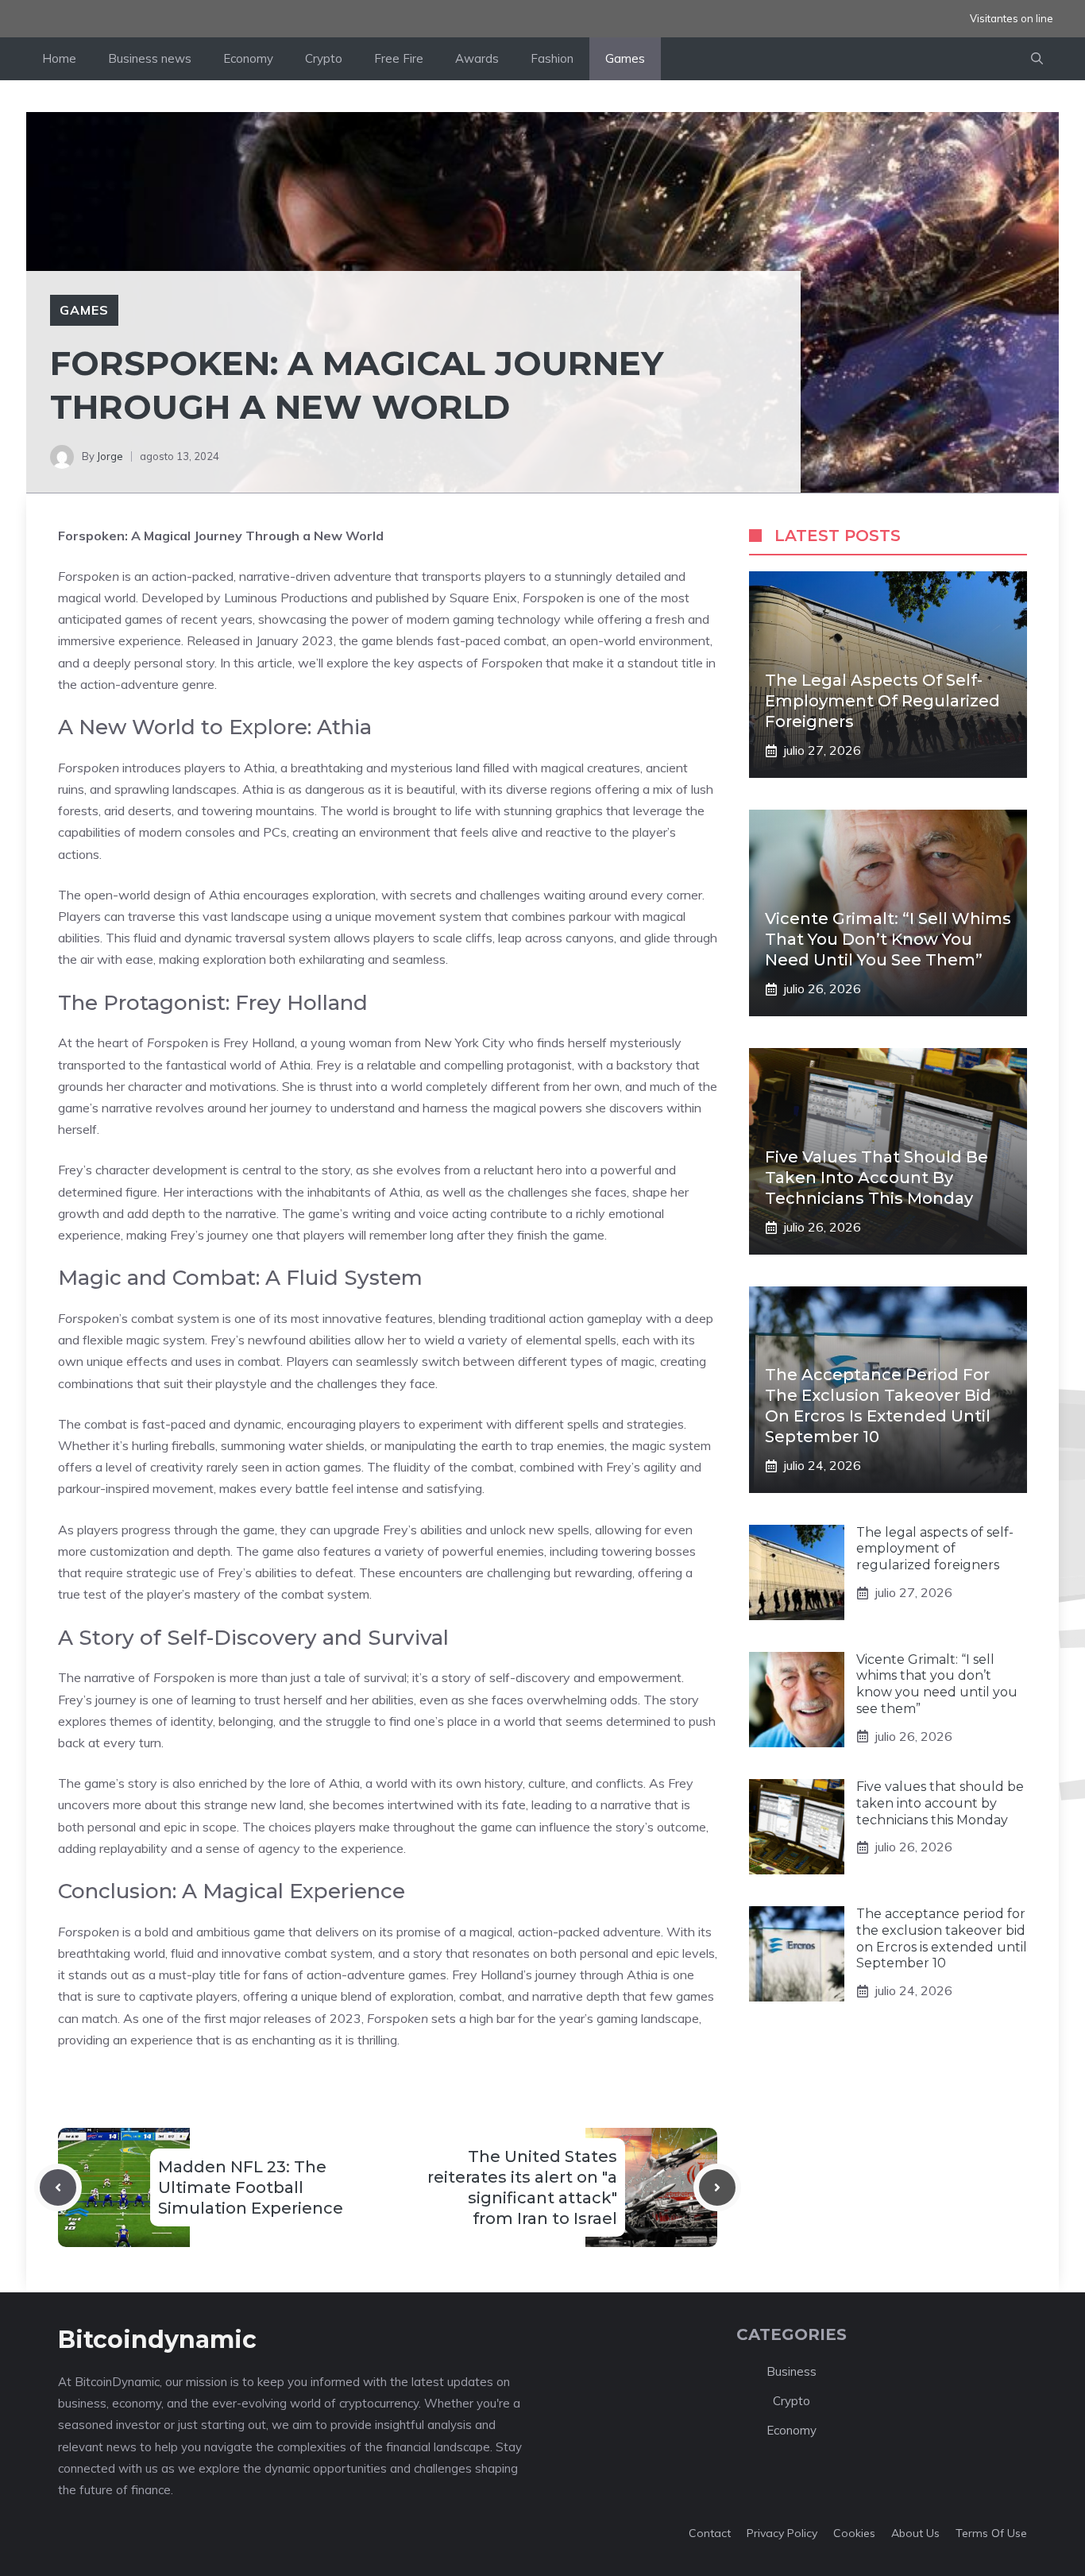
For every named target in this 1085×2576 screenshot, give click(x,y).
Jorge (110, 456)
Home (59, 58)
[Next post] (717, 2187)
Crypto (324, 58)
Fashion (552, 58)
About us (915, 2533)
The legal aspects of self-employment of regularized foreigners (882, 701)
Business (792, 2371)
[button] (1037, 59)
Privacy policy (782, 2533)
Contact (710, 2533)
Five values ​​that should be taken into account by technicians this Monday (876, 1178)
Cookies (854, 2533)
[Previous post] (58, 2187)
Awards (477, 58)
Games (625, 58)
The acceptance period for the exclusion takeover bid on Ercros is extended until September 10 (942, 1938)
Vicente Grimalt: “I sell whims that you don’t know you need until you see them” (888, 939)
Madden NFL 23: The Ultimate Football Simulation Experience (251, 2187)
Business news (150, 58)
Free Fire (399, 58)
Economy (248, 58)
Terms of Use (991, 2533)
